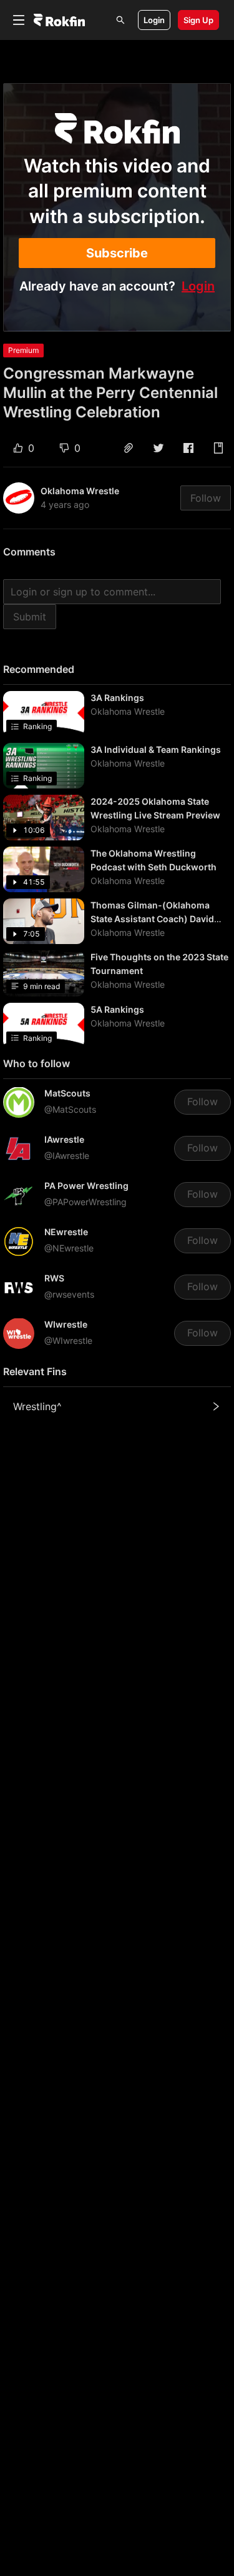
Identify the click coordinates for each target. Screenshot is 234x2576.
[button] (129, 448)
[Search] (120, 20)
